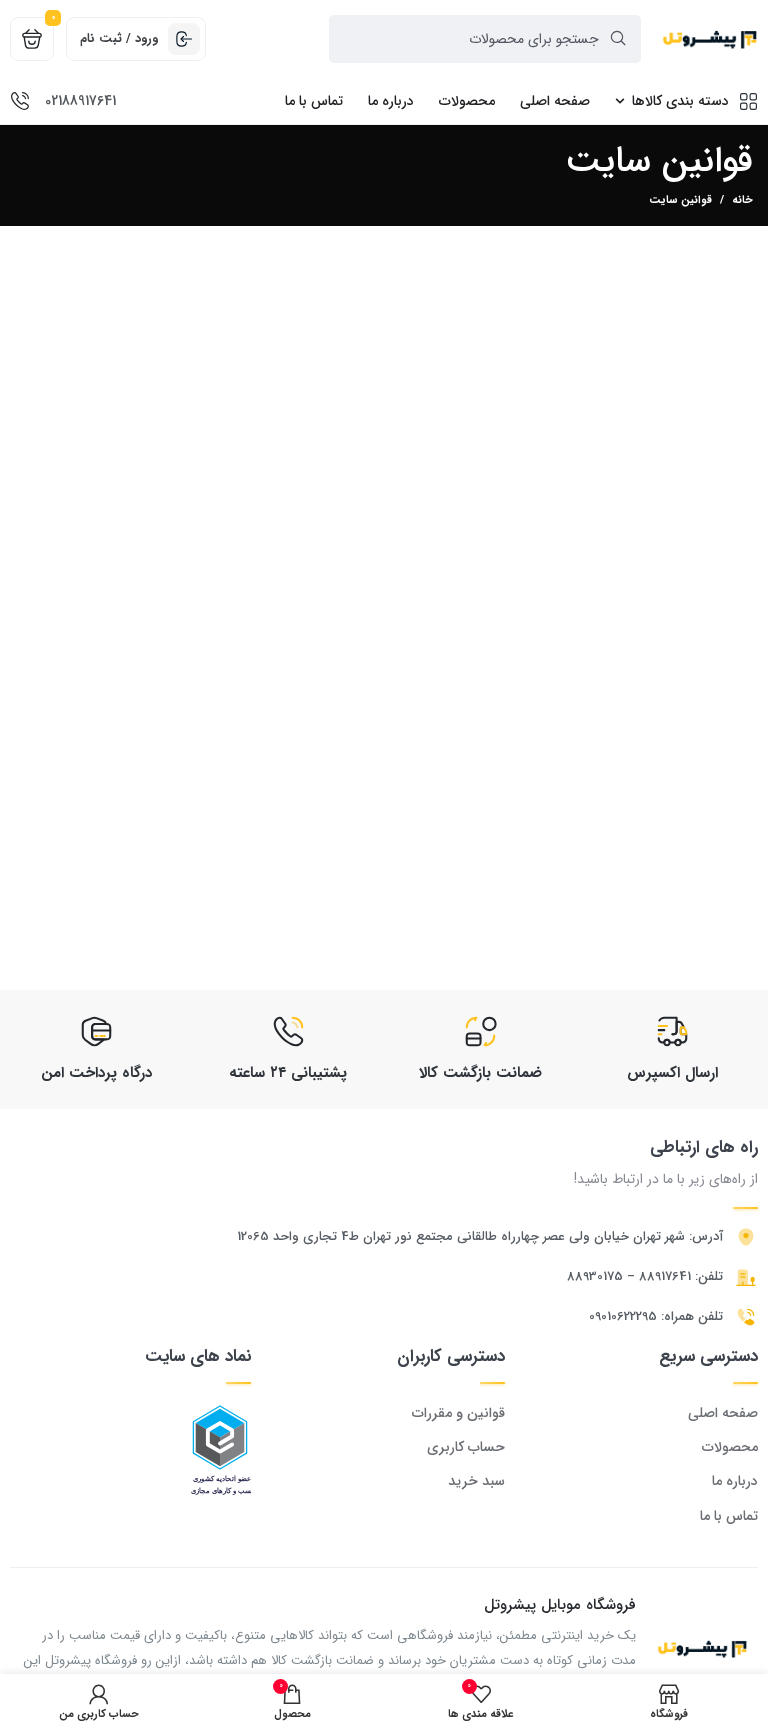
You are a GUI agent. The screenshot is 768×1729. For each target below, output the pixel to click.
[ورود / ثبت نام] (184, 39)
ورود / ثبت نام (119, 39)
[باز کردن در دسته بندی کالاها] (620, 101)
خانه (742, 201)
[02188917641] (20, 101)
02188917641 (80, 101)
